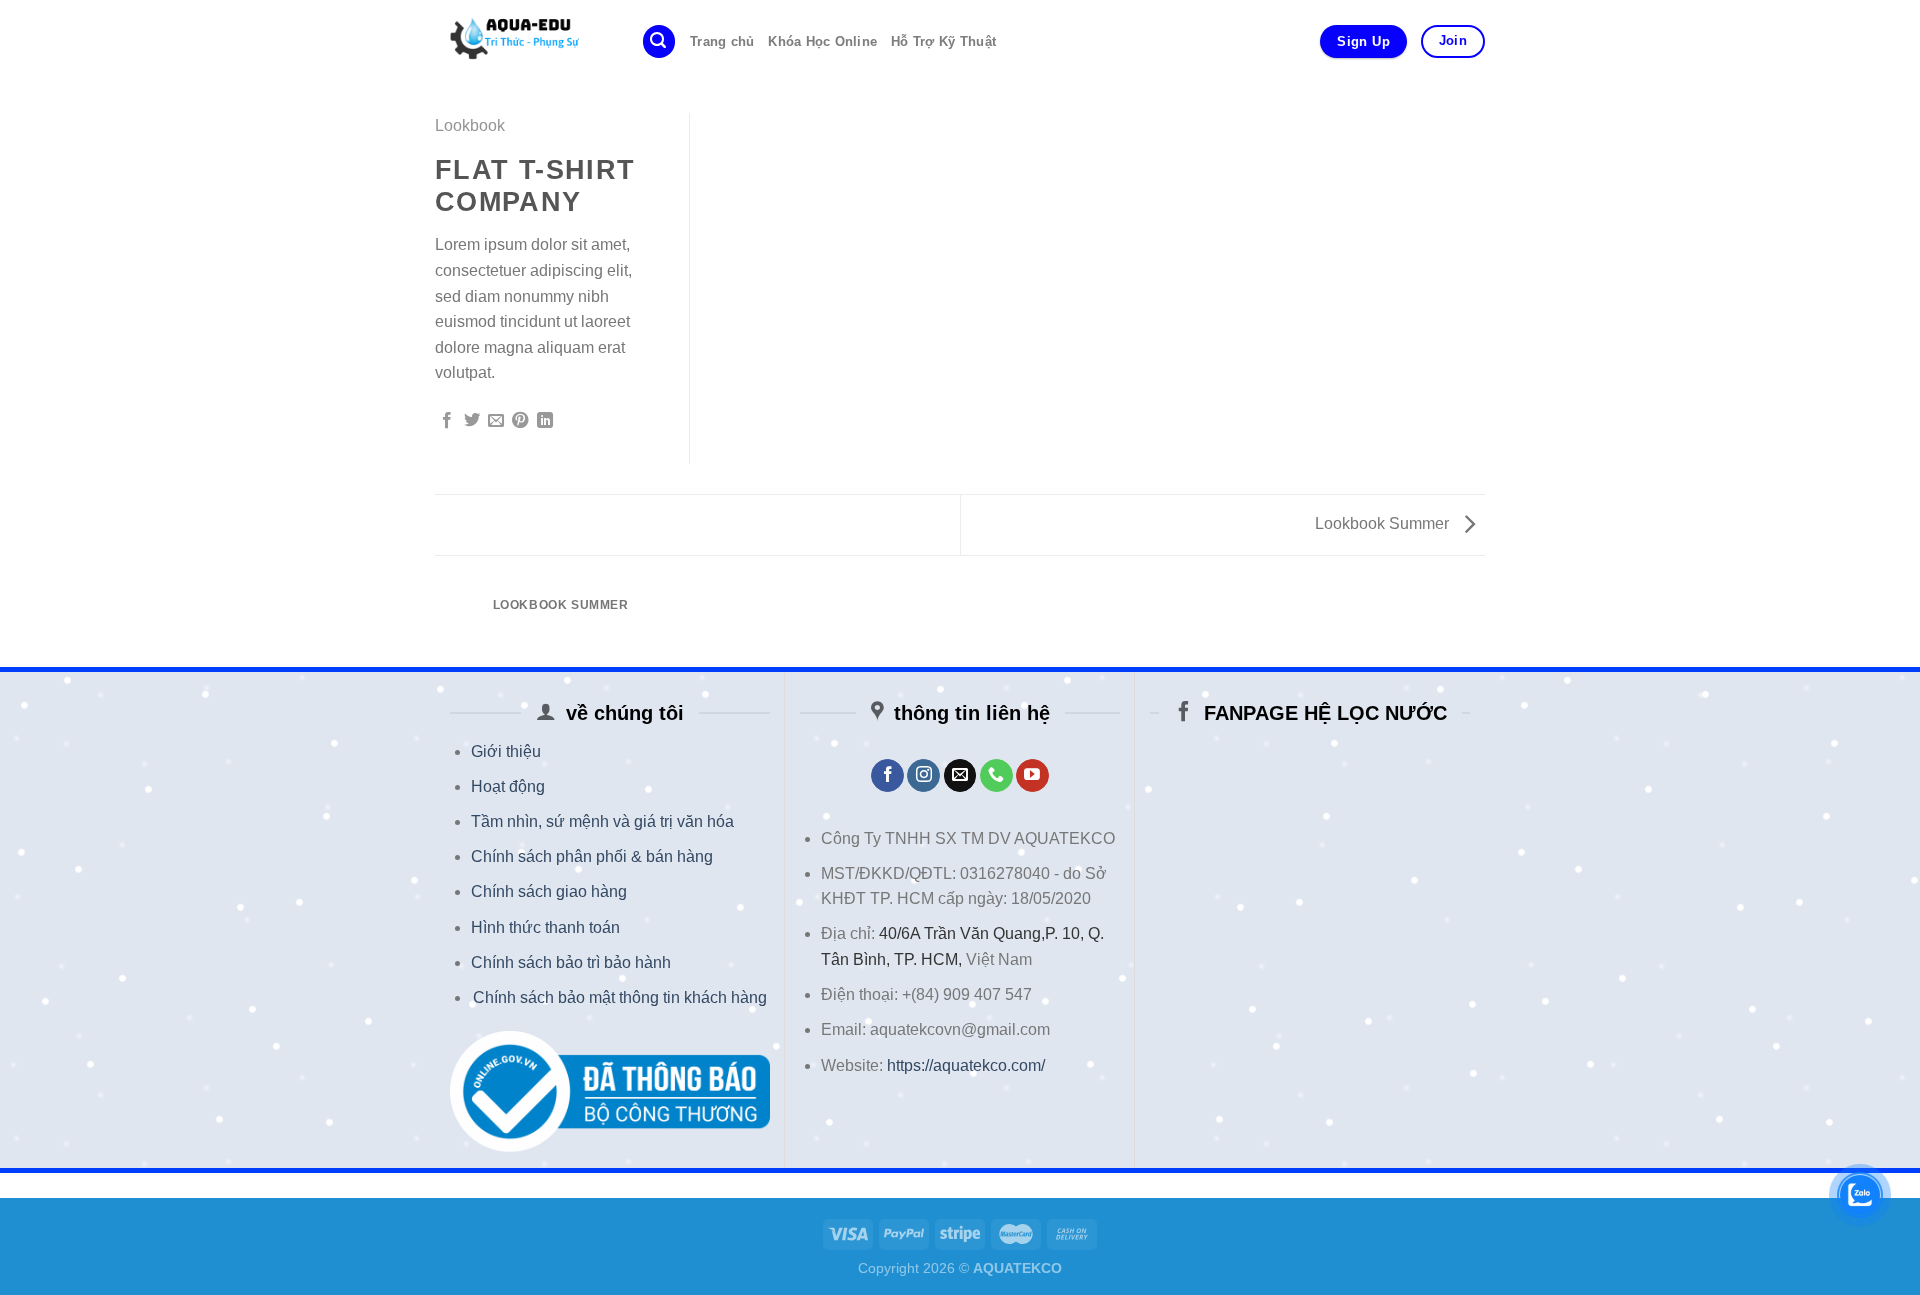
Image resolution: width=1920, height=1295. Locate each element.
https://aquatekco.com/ (966, 1065)
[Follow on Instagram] (923, 776)
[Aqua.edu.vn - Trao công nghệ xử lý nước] (523, 41)
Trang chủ (722, 41)
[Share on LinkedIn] (545, 421)
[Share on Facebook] (447, 421)
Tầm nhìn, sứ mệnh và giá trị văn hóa (602, 821)
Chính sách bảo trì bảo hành (571, 962)
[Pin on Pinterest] (520, 421)
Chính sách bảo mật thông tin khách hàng (620, 997)
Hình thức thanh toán (545, 927)
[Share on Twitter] (472, 421)
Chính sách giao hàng (549, 891)
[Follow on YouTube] (1032, 776)
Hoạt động (508, 786)
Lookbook (470, 125)
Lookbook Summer (1384, 523)
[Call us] (996, 776)
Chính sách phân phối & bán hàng (592, 856)
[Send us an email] (960, 776)
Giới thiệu (506, 751)
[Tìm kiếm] (659, 41)
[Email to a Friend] (496, 421)
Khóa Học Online (822, 41)
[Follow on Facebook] (887, 776)
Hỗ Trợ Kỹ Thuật (943, 41)
